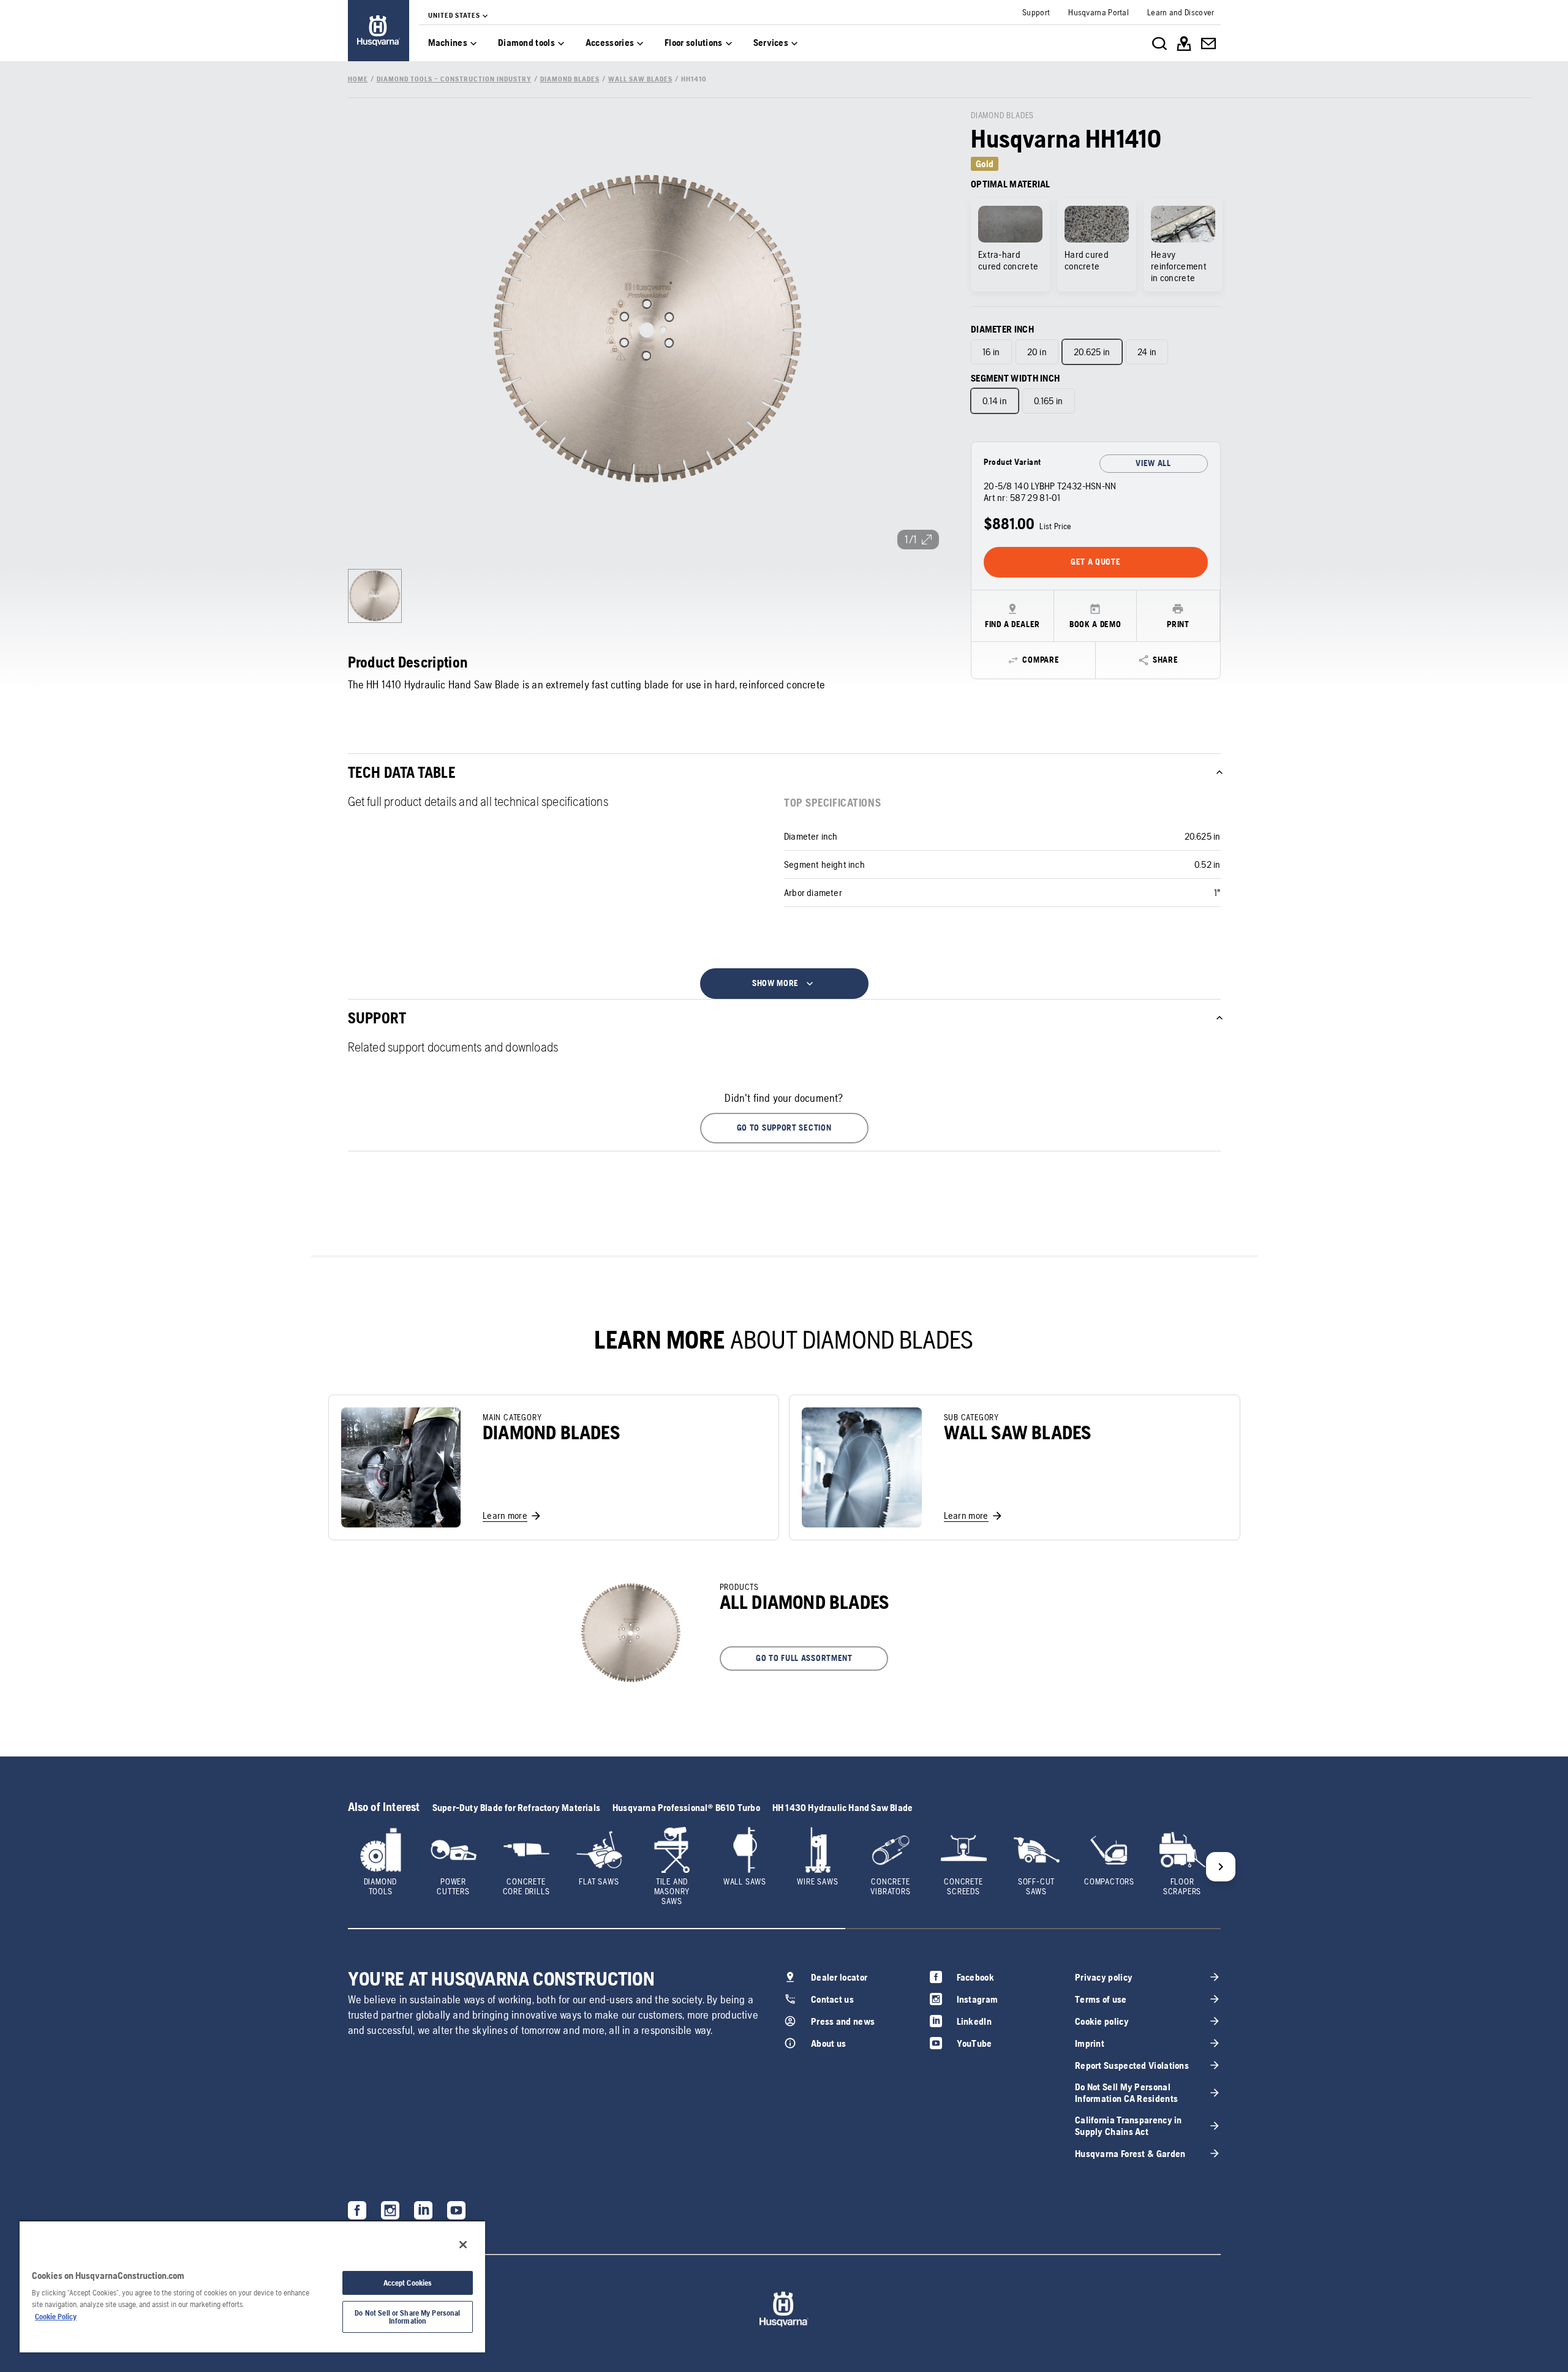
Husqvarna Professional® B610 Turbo (686, 1808)
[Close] (463, 2245)
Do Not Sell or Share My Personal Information (407, 2317)
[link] (379, 31)
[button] (784, 1128)
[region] (252, 2286)
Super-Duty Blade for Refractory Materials (516, 1808)
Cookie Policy (56, 2317)
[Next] (1221, 1867)
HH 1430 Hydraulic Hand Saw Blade (842, 1808)
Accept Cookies (408, 2283)
